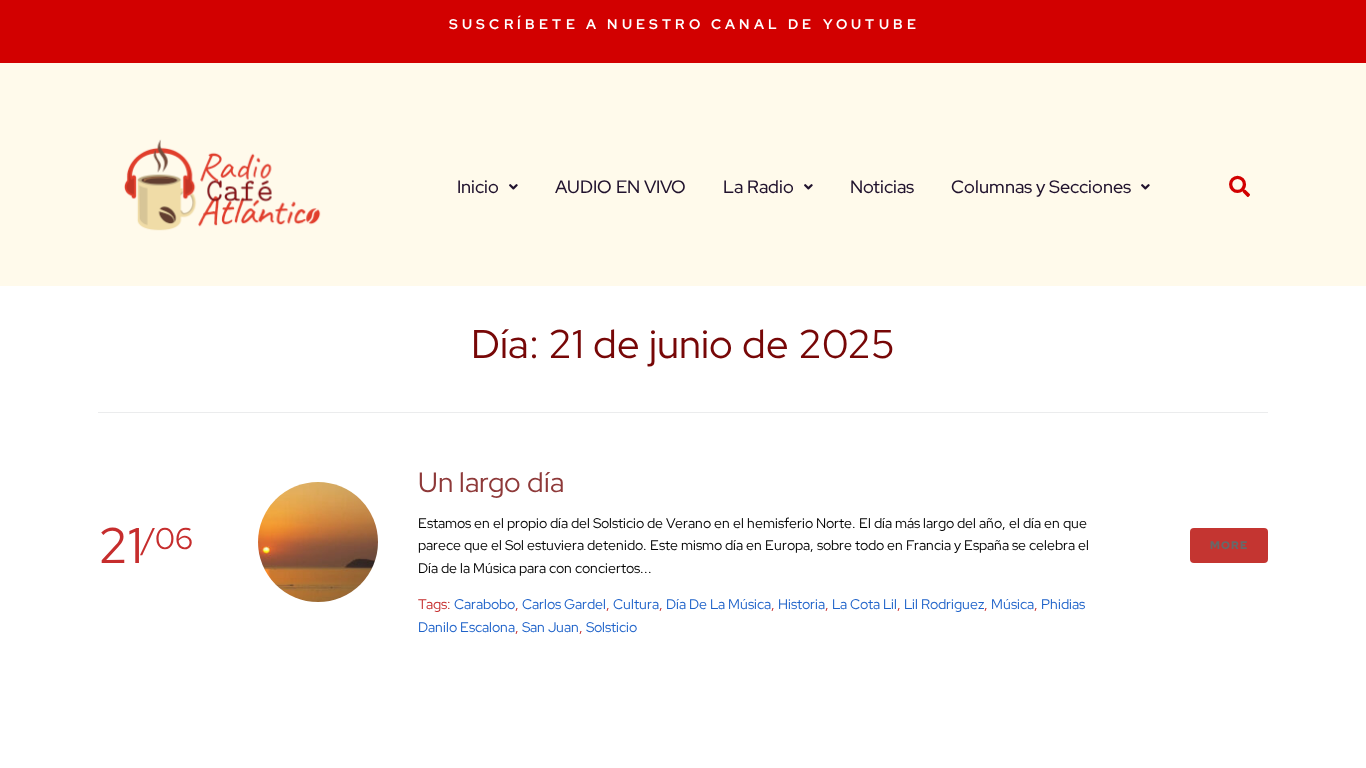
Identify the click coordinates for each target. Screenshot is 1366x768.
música (1012, 604)
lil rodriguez (944, 604)
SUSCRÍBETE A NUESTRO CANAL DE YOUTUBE (684, 24)
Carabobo (484, 604)
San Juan (550, 627)
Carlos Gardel (564, 604)
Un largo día (491, 482)
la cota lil (864, 604)
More (1229, 545)
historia (801, 604)
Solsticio (611, 627)
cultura (636, 604)
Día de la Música (718, 604)
